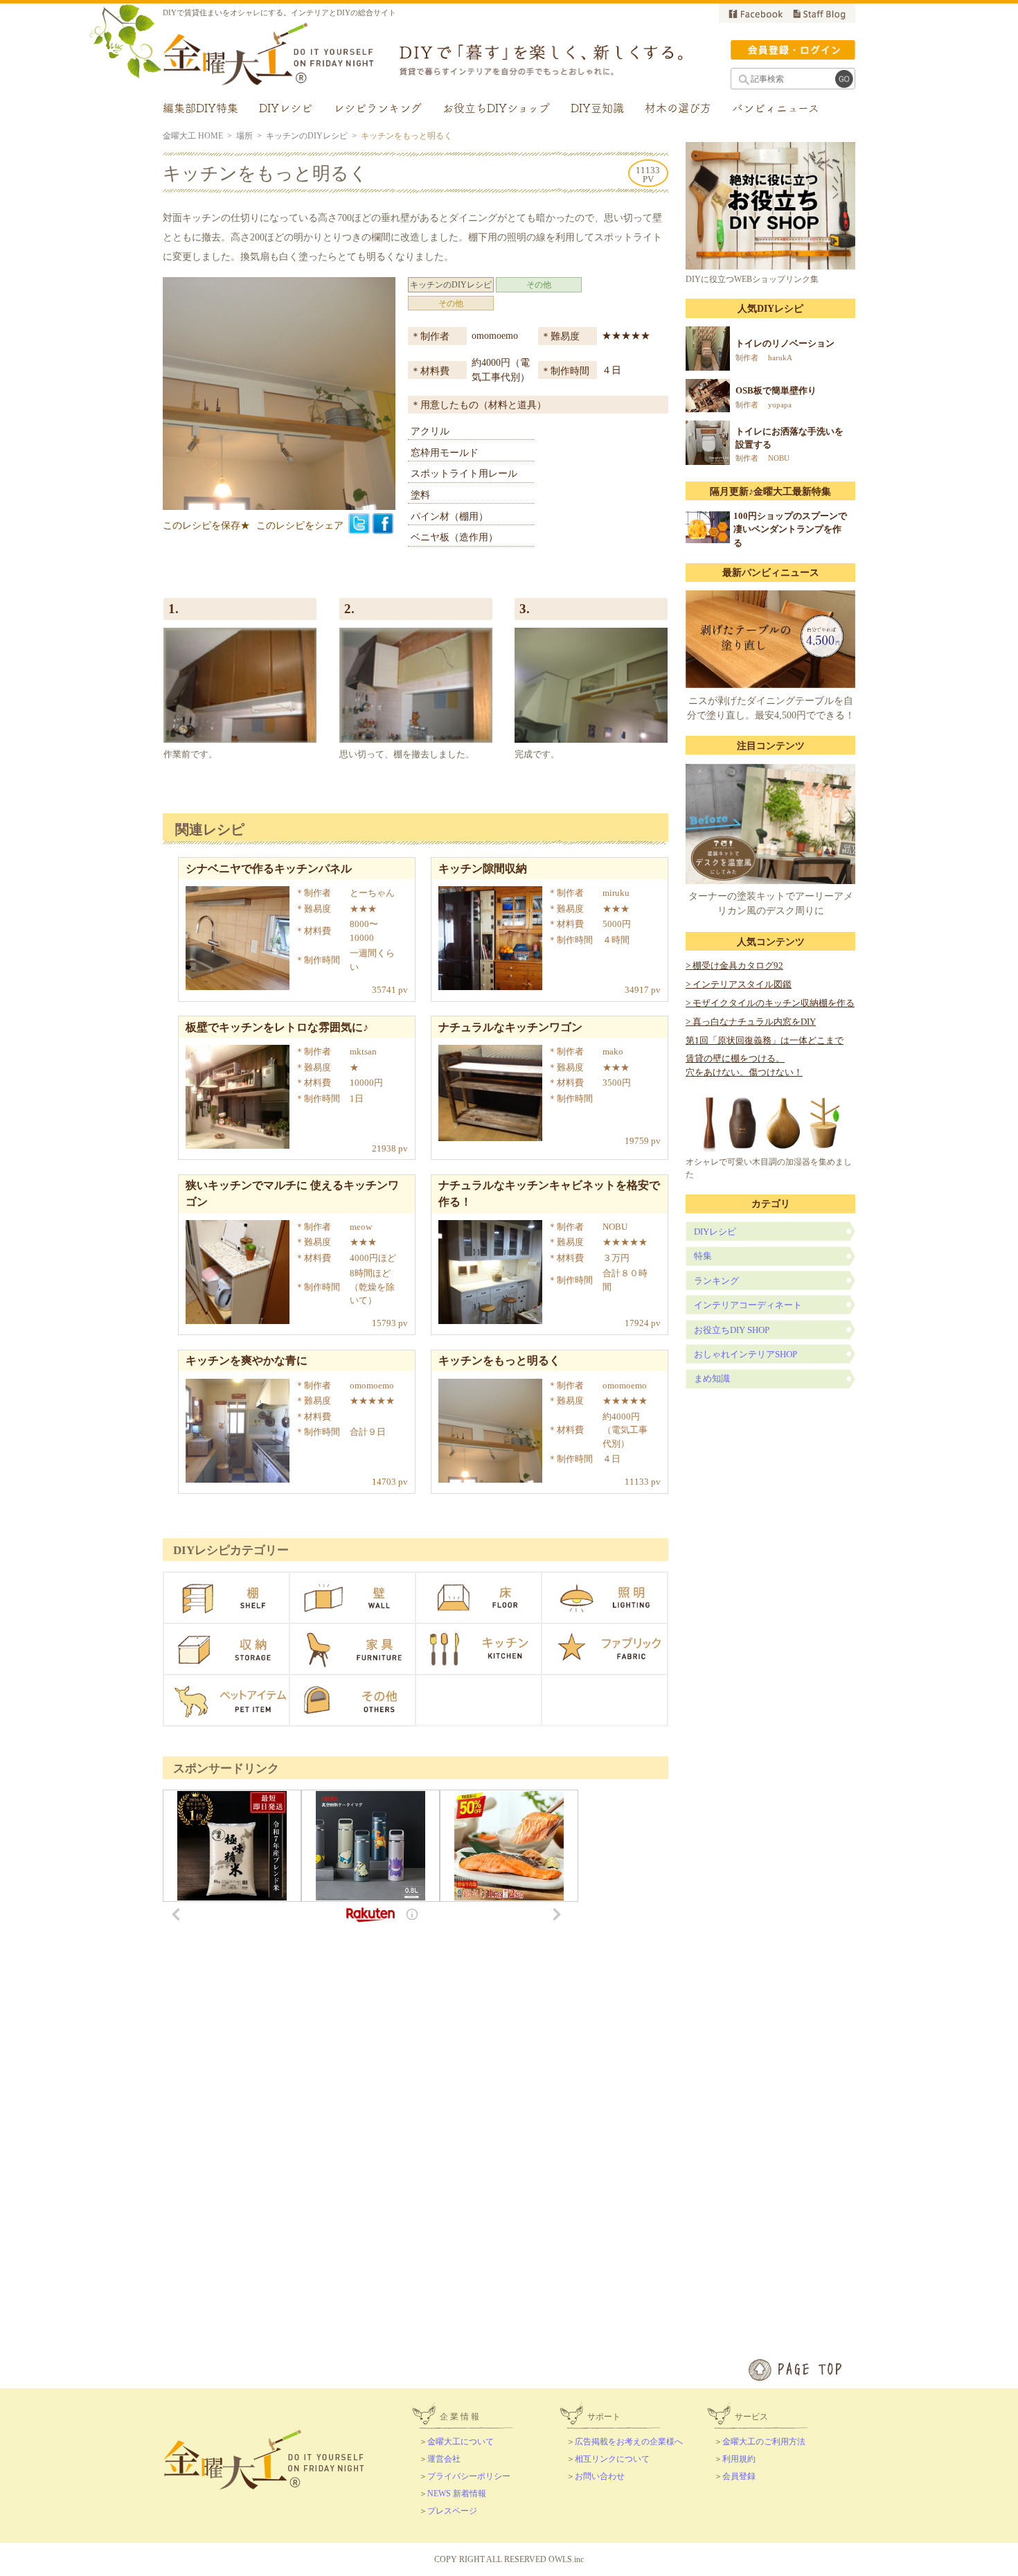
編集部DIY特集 (200, 108)
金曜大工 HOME (193, 136)
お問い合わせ (600, 2476)
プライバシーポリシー (469, 2476)
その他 (539, 285)
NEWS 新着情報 (457, 2494)
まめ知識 (712, 1378)
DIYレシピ (286, 108)
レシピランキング (377, 108)
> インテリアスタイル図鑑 (739, 984)
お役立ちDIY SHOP (732, 1330)
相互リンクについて (612, 2459)
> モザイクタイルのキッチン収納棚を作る (770, 1003)
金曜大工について (461, 2442)
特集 (703, 1256)
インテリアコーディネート (748, 1305)
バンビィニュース (776, 108)
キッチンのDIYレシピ (307, 136)
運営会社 (444, 2459)
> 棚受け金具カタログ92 (734, 965)
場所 (244, 136)
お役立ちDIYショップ (496, 108)
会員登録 (739, 2476)
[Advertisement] (509, 2130)
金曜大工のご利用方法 (764, 2442)
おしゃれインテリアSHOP (745, 1354)
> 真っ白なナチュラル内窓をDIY (751, 1022)
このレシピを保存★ (206, 526)
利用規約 (739, 2459)
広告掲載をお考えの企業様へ (629, 2442)
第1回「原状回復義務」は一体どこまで (765, 1040)
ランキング (716, 1281)
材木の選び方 (678, 108)
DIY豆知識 (597, 108)
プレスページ (452, 2511)
